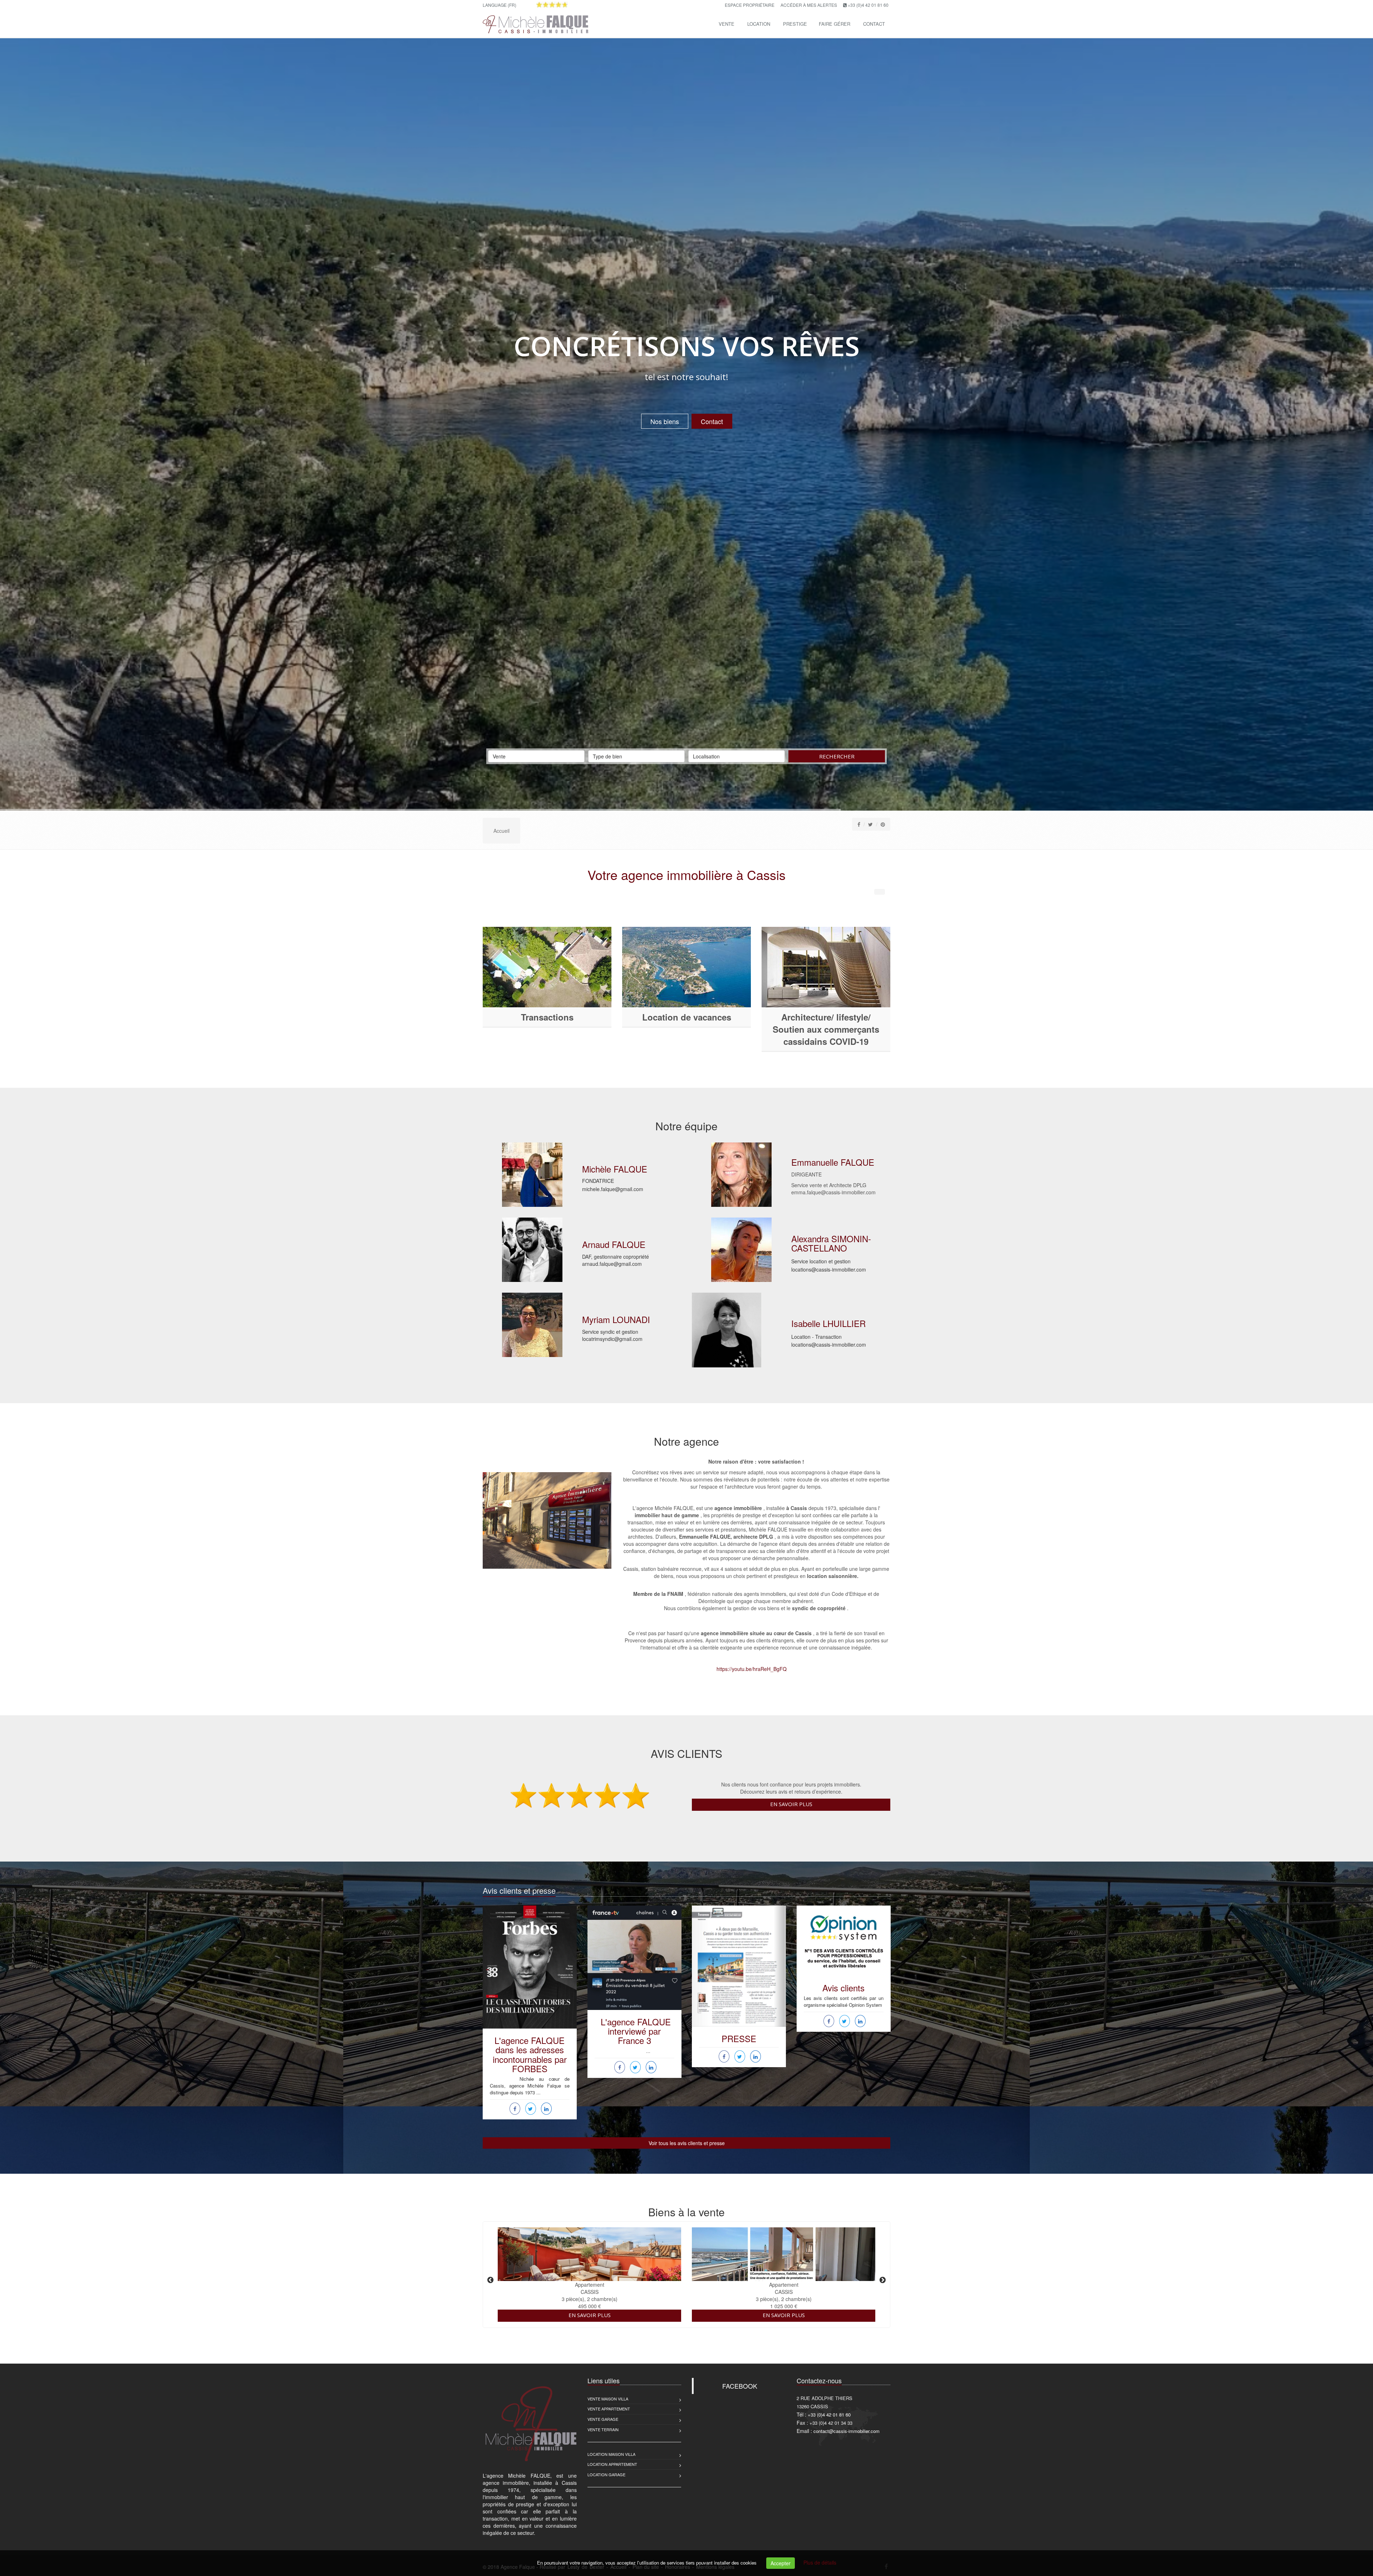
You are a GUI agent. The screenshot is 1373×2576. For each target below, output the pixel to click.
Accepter (781, 2563)
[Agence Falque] (535, 23)
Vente (727, 24)
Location (759, 24)
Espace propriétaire (750, 5)
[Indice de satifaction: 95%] (552, 5)
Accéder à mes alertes (809, 5)
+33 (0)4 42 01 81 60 (868, 5)
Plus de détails (820, 2562)
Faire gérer (835, 24)
